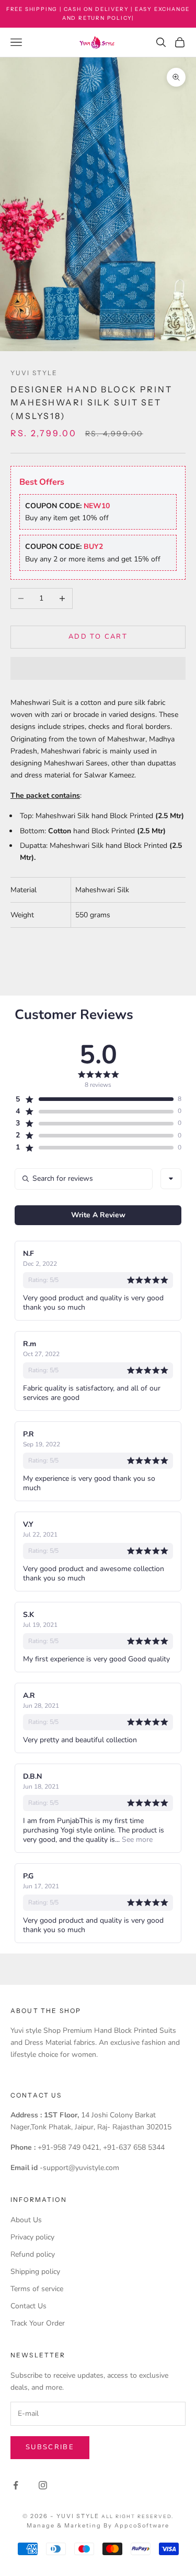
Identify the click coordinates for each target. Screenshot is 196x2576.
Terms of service (37, 2289)
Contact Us (28, 2306)
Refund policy (33, 2254)
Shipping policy (35, 2272)
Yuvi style (34, 373)
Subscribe (50, 2447)
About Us (26, 2220)
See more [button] (136, 1840)
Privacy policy (32, 2237)
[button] (98, 668)
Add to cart (98, 637)
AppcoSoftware (142, 2525)
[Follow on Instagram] (43, 2485)
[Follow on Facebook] (16, 2485)
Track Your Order (38, 2323)
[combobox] (171, 1179)
